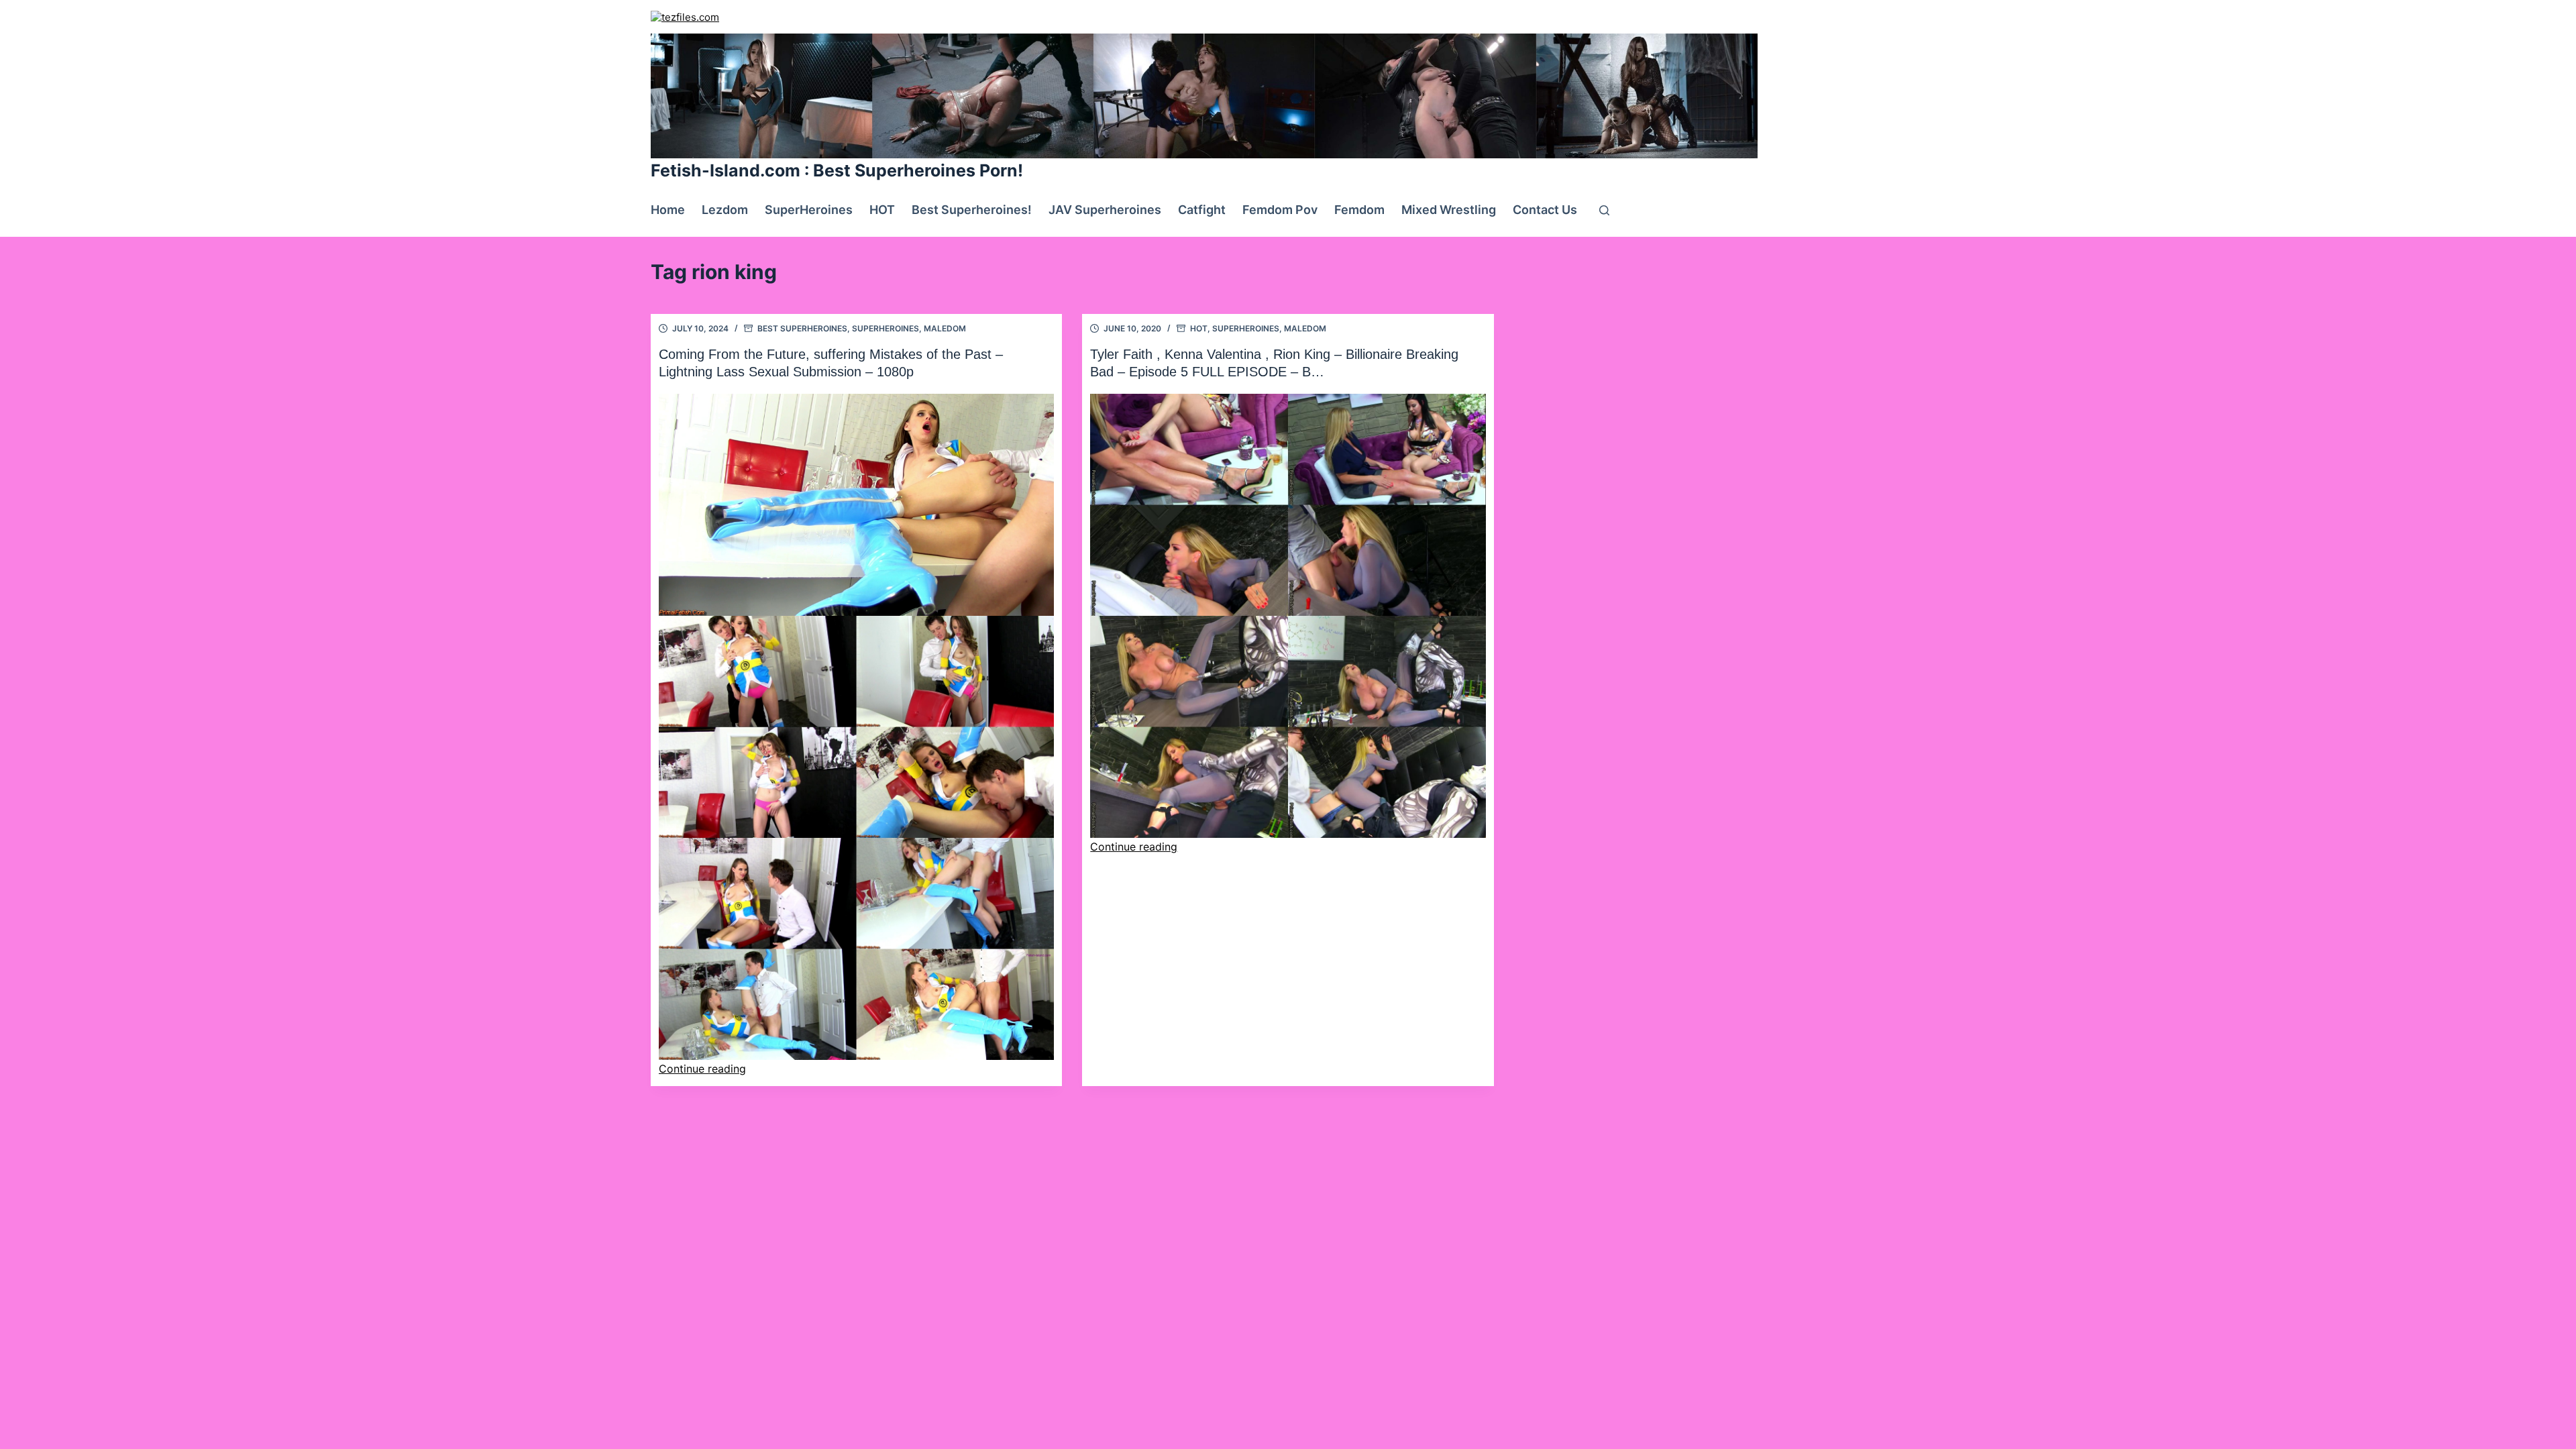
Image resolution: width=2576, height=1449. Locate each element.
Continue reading (702, 1069)
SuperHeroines (809, 210)
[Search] (1604, 210)
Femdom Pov (1280, 210)
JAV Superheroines (1105, 210)
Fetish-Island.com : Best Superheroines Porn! (837, 170)
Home (668, 210)
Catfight (1202, 210)
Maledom (945, 328)
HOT (882, 210)
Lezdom (725, 210)
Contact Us (1545, 210)
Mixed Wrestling (1449, 210)
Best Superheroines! (972, 210)
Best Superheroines (802, 328)
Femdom (1359, 210)
